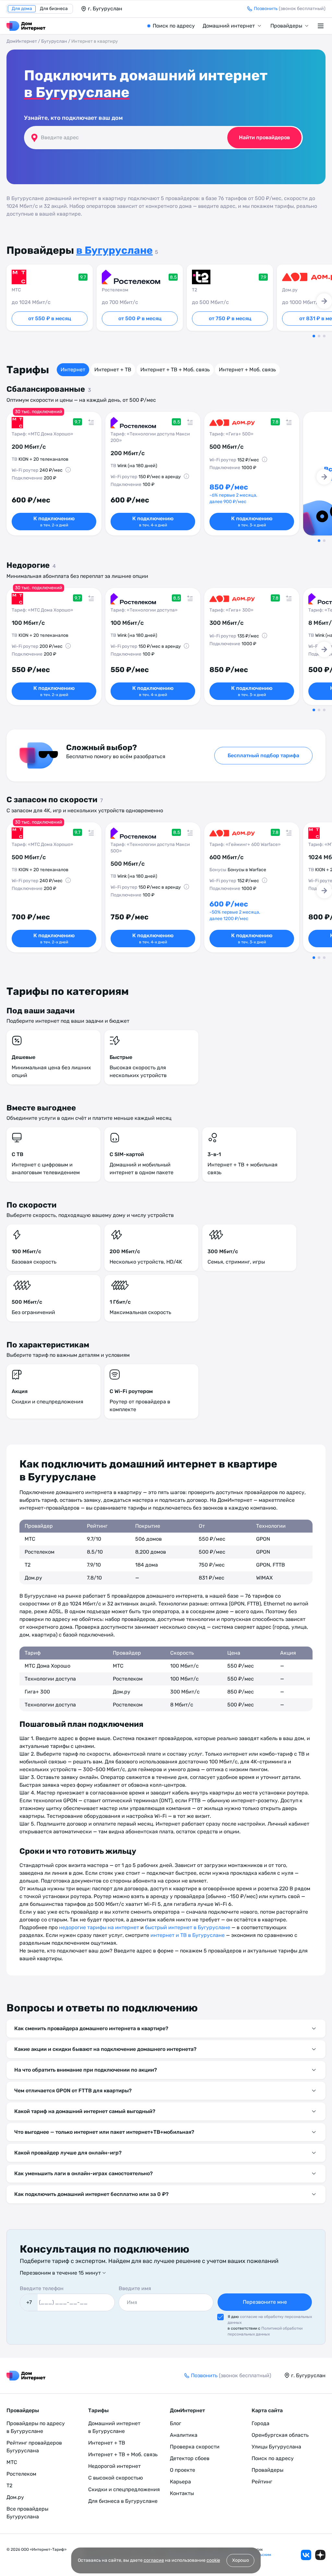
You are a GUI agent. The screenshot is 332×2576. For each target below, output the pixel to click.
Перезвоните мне (265, 2302)
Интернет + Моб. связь (247, 370)
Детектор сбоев (190, 2458)
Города (261, 2423)
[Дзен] (320, 2555)
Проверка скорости (195, 2447)
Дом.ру (15, 2497)
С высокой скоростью (116, 2478)
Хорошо (241, 2560)
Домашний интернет (229, 26)
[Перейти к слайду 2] (319, 336)
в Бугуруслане (77, 92)
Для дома (22, 9)
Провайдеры (286, 26)
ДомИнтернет (22, 41)
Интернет (73, 370)
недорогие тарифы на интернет (99, 1927)
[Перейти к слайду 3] (324, 336)
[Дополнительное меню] (322, 26)
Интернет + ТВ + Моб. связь (175, 370)
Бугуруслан (54, 41)
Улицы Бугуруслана (276, 2447)
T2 (9, 2486)
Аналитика (184, 2435)
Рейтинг (262, 2482)
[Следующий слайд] (324, 301)
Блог (176, 2423)
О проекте (183, 2470)
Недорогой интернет (114, 2466)
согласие (154, 2560)
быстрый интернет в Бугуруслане (188, 1927)
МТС (12, 2462)
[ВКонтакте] (306, 2555)
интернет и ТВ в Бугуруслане (188, 1935)
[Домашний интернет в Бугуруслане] (26, 26)
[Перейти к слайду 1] (314, 336)
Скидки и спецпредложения (124, 2489)
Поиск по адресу (174, 26)
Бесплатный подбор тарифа (263, 755)
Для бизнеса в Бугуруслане (123, 2501)
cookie (213, 2560)
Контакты (182, 2493)
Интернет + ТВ (113, 370)
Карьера (180, 2482)
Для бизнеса (54, 9)
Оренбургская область (280, 2435)
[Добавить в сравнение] (91, 422)
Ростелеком (21, 2474)
